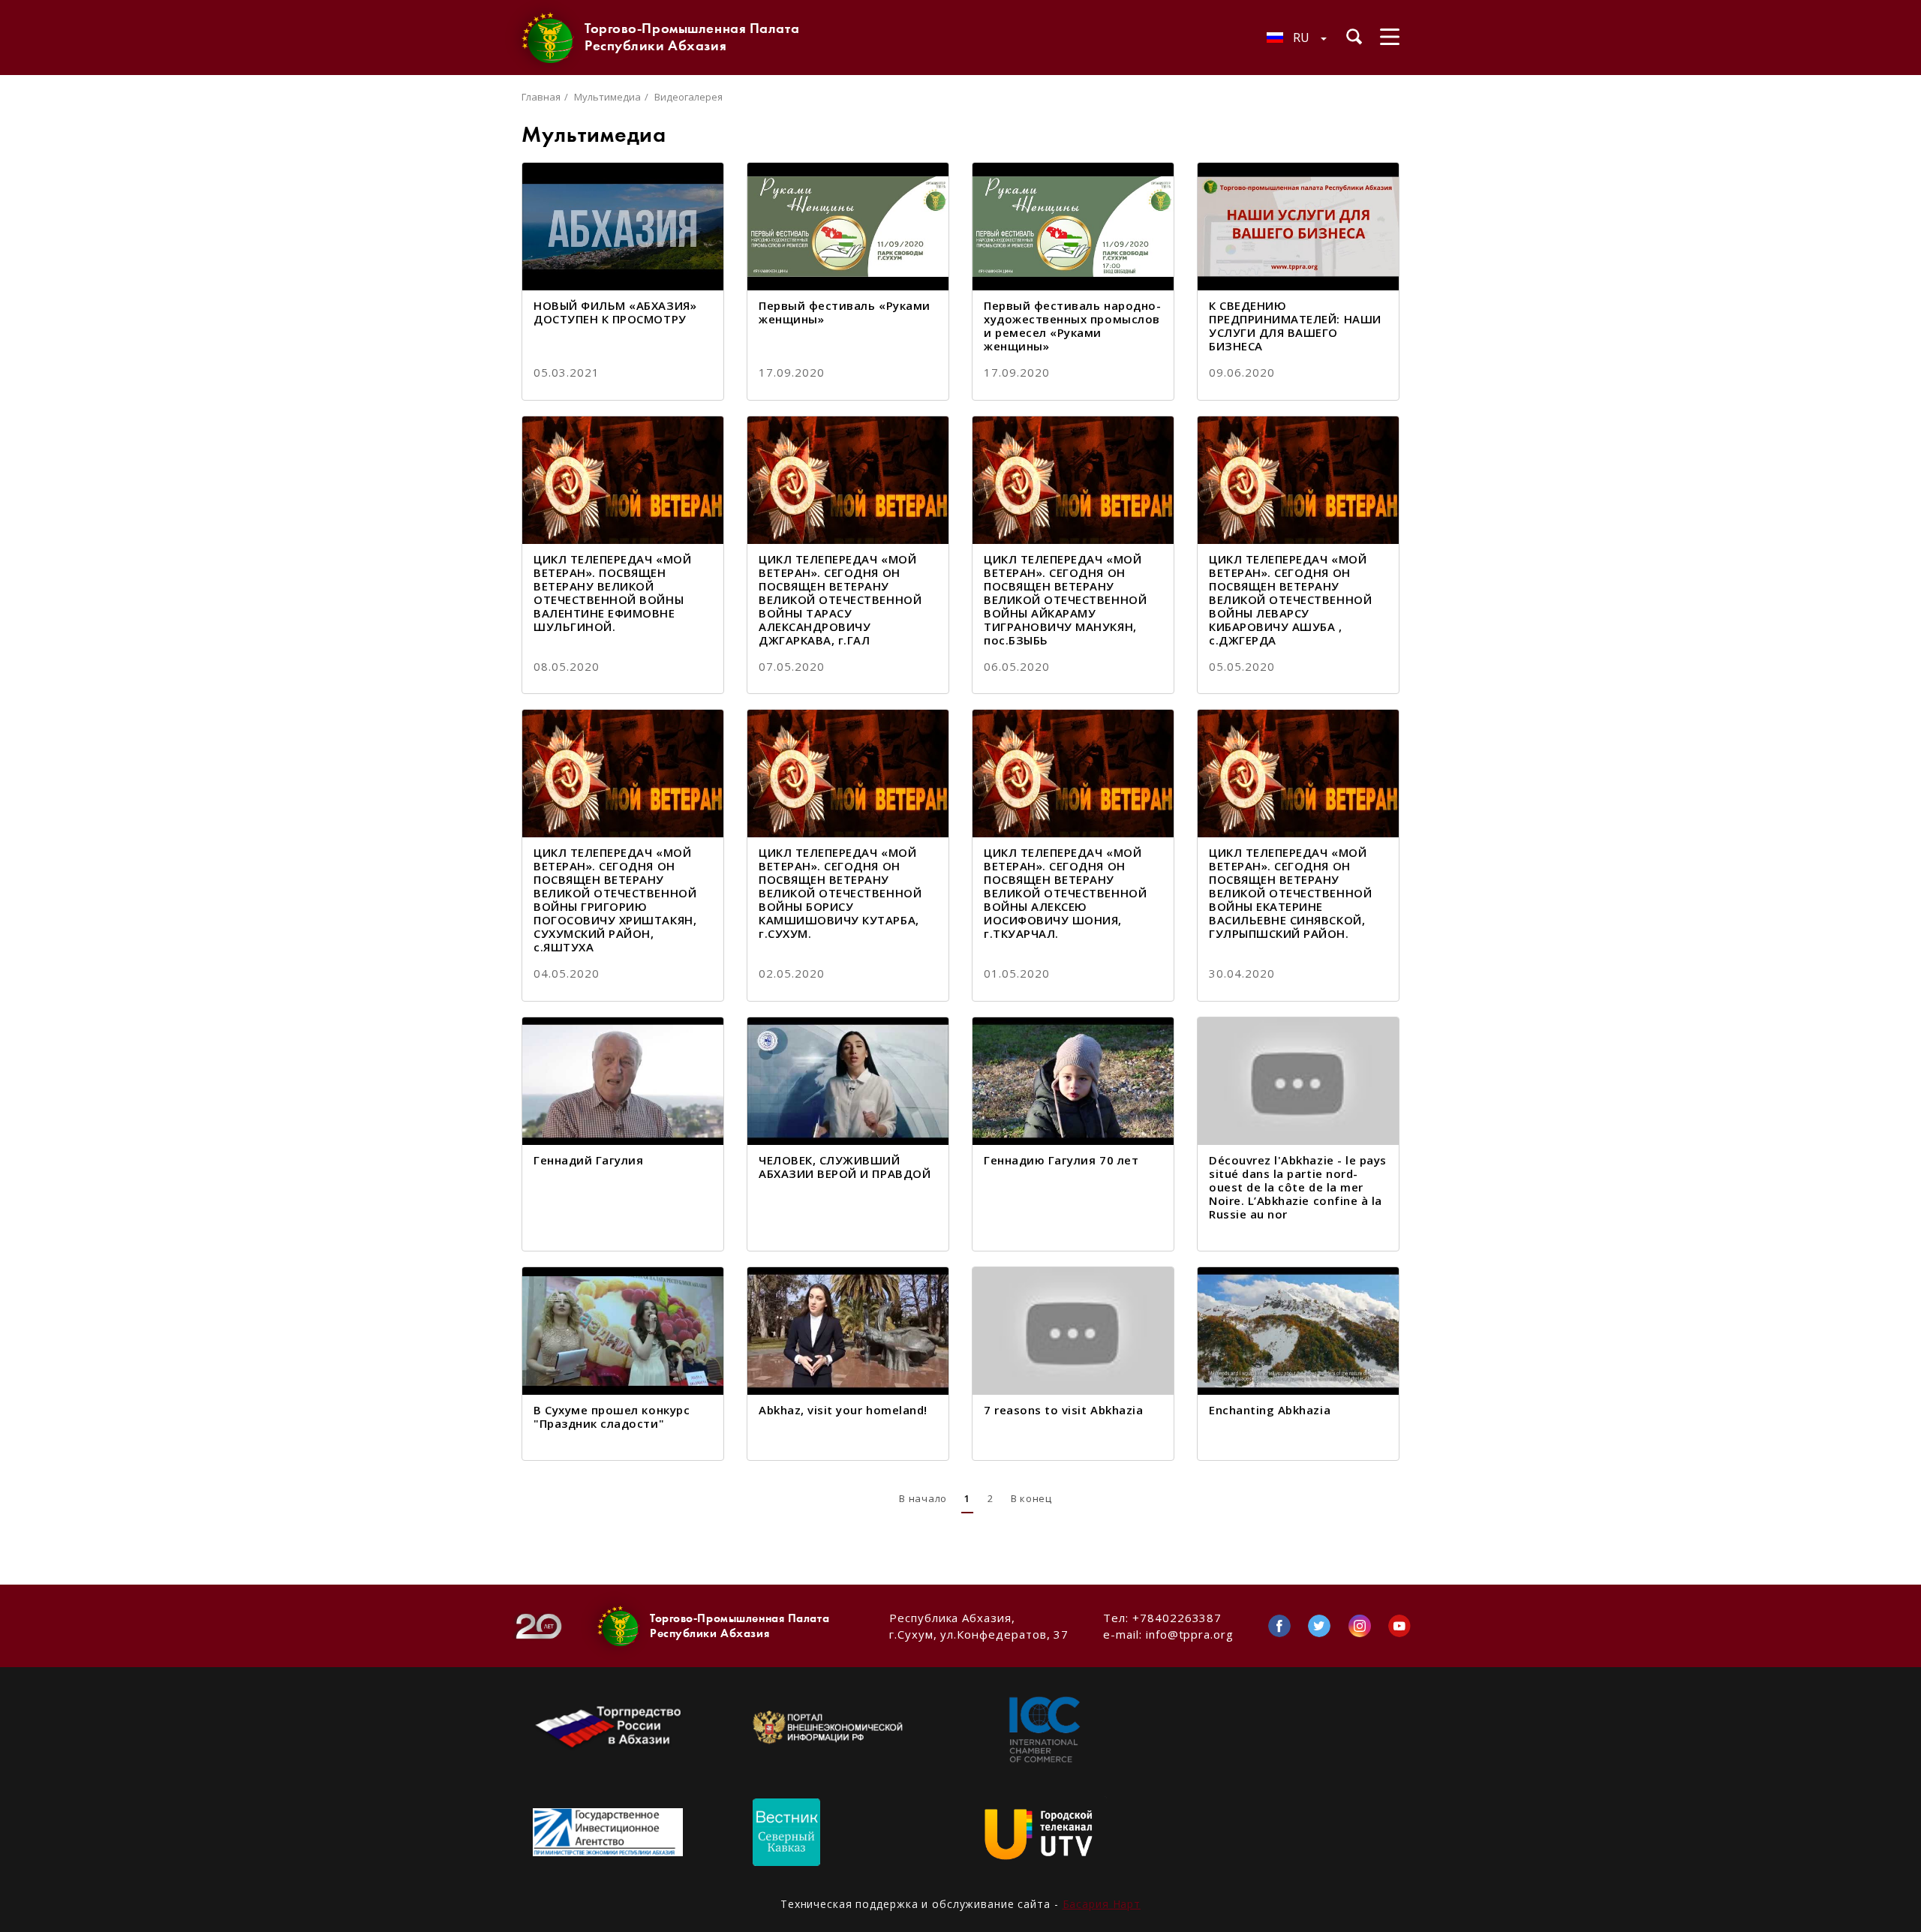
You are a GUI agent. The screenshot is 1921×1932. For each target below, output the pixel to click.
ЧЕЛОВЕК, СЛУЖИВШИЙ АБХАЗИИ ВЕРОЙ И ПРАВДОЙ (845, 1167)
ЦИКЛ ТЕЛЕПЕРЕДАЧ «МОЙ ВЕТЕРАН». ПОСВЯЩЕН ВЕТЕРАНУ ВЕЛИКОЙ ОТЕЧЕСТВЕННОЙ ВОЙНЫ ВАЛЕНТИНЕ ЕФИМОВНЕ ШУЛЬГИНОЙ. (612, 593)
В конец (1031, 1498)
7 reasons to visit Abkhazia (1063, 1410)
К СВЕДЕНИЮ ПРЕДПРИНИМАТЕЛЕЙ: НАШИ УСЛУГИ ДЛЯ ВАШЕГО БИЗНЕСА (1295, 326)
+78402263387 (1177, 1618)
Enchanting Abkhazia (1270, 1410)
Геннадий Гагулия (588, 1160)
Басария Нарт (1102, 1904)
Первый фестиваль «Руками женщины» (845, 312)
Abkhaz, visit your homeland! (843, 1410)
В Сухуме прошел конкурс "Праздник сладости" (612, 1417)
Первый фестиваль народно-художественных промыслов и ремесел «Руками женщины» (1072, 326)
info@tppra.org (1190, 1634)
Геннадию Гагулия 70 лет (1061, 1160)
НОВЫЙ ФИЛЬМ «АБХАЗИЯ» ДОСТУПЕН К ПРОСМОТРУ (615, 312)
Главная (541, 97)
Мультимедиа (607, 97)
